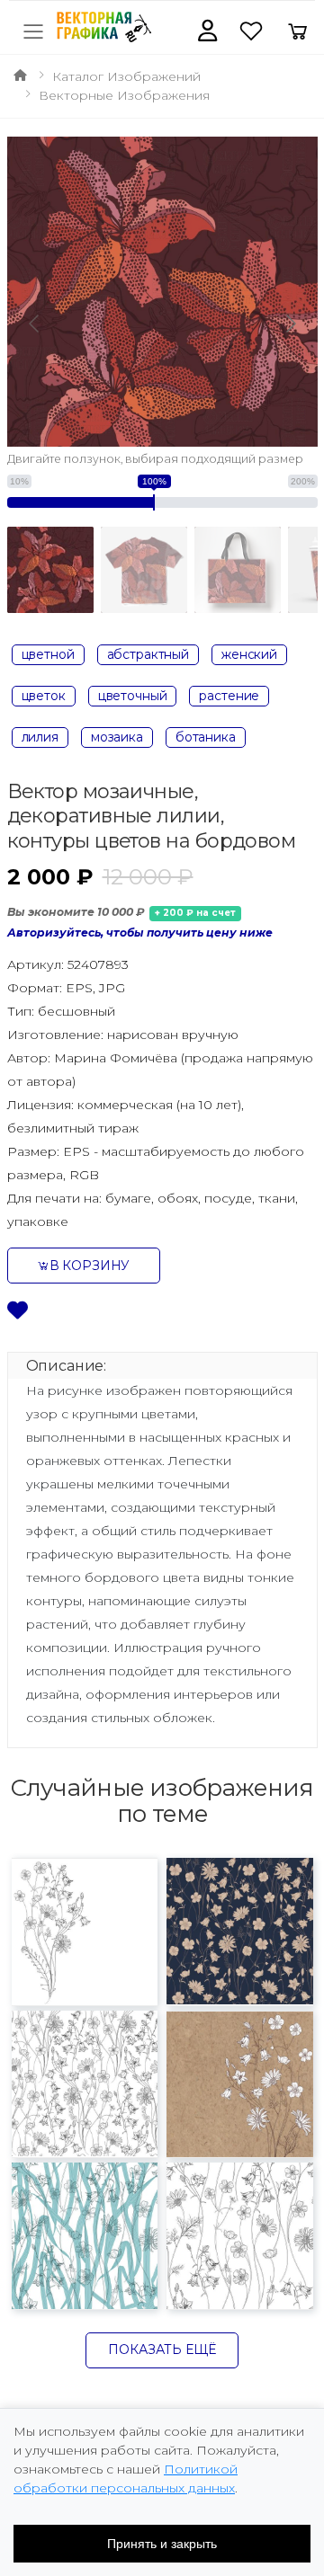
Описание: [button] (67, 1366)
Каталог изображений (126, 76)
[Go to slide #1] (50, 570)
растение (229, 696)
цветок (44, 696)
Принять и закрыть (162, 2544)
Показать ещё (162, 2349)
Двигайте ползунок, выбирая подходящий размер (155, 459)
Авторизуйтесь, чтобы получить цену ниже (140, 933)
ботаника (206, 737)
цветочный (133, 696)
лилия (40, 737)
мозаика (117, 737)
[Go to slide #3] (238, 570)
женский (249, 654)
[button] (207, 31)
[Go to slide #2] (144, 570)
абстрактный (148, 654)
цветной (48, 654)
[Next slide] (290, 324)
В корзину (90, 1266)
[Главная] (20, 76)
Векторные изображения (124, 95)
